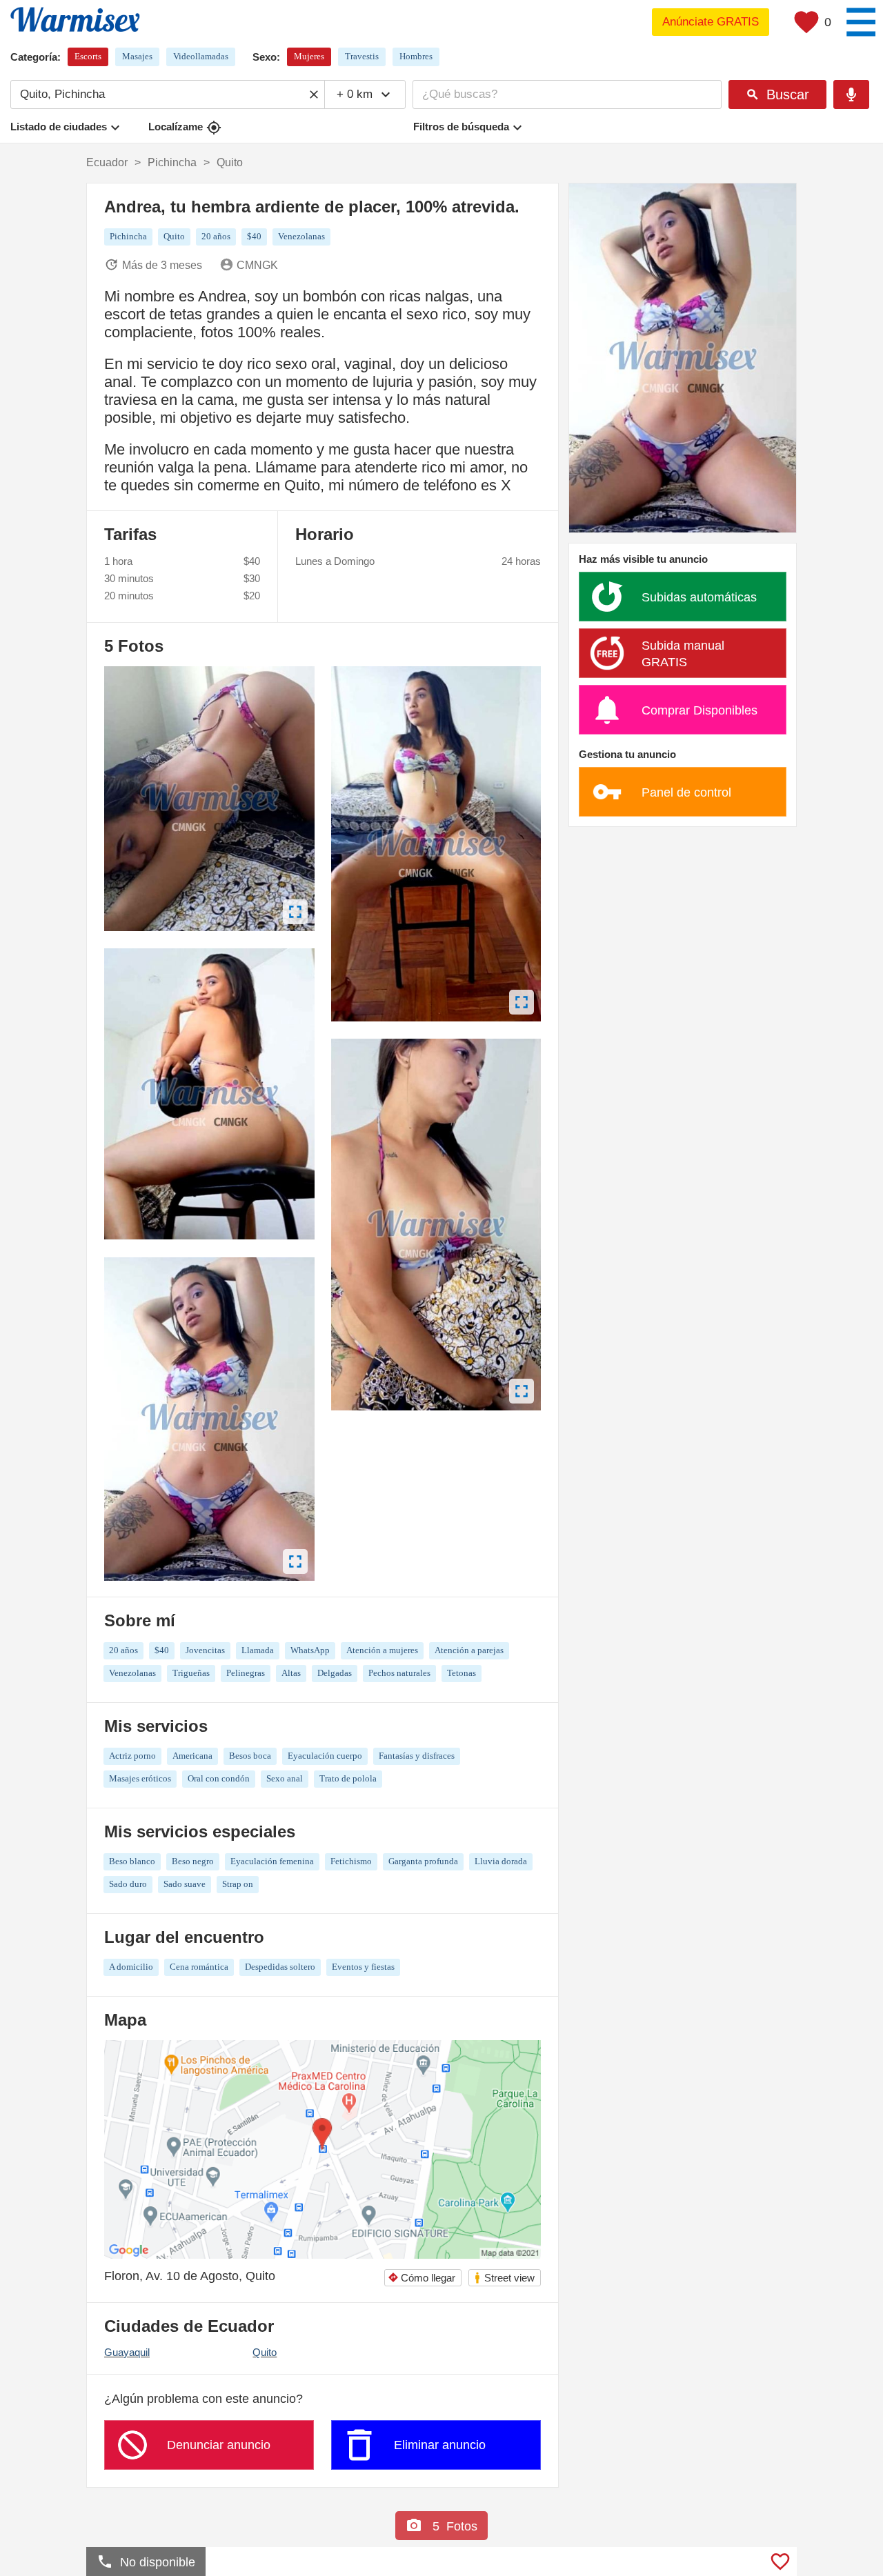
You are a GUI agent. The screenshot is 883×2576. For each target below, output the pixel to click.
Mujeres (309, 56)
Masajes (137, 56)
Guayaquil (127, 2352)
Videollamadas (201, 56)
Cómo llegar (421, 2278)
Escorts (88, 56)
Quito (265, 2352)
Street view (504, 2278)
